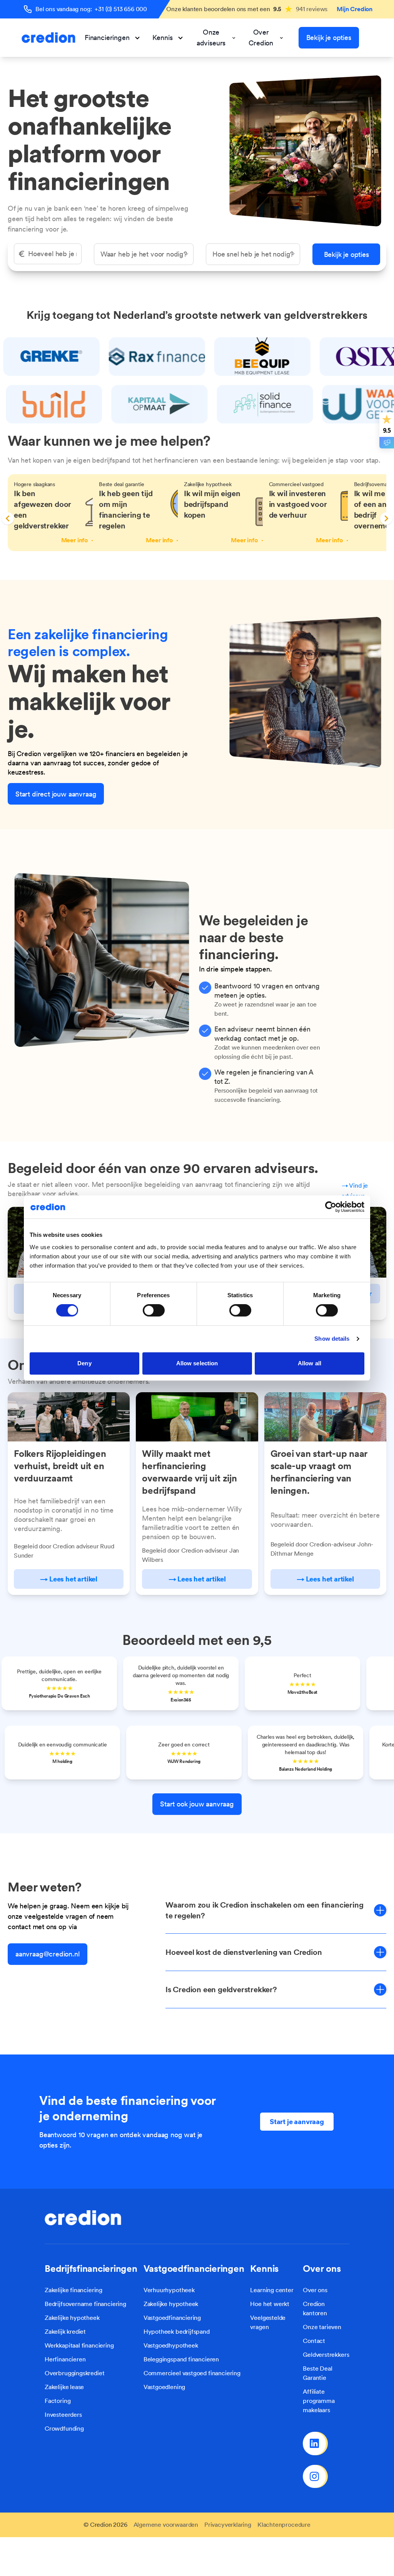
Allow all (310, 1363)
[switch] (154, 1310)
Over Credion (261, 37)
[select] (144, 254)
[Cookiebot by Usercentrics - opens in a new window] (331, 1207)
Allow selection (197, 1363)
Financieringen (107, 37)
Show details (332, 1339)
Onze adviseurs (211, 37)
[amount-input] (48, 254)
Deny (84, 1363)
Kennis (162, 37)
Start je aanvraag (297, 2122)
